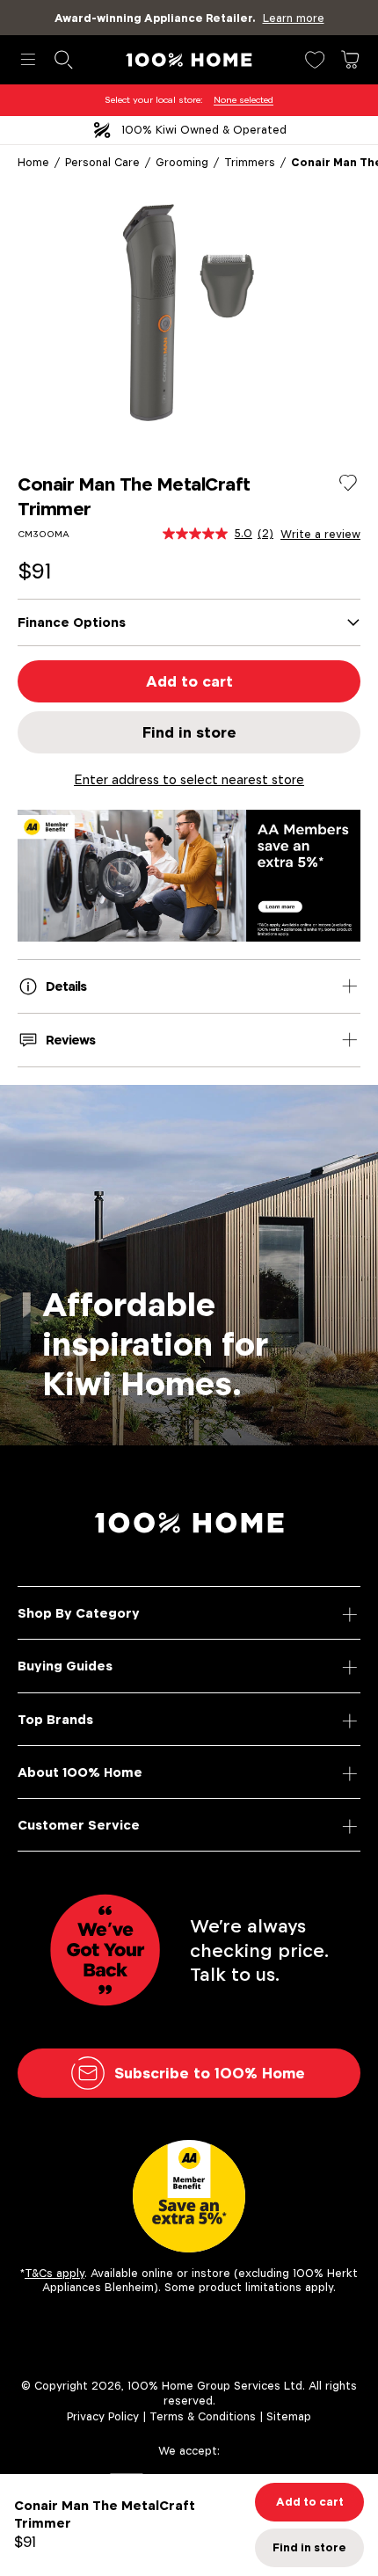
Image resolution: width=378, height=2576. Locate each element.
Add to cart (189, 681)
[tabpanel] (189, 312)
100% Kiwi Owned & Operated (204, 130)
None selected (244, 100)
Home (33, 162)
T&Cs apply (55, 2273)
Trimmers (250, 162)
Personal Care (102, 162)
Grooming (182, 162)
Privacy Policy (103, 2416)
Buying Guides (65, 1666)
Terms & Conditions (203, 2416)
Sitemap (289, 2416)
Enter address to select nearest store (189, 779)
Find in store (189, 732)
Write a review (320, 535)
